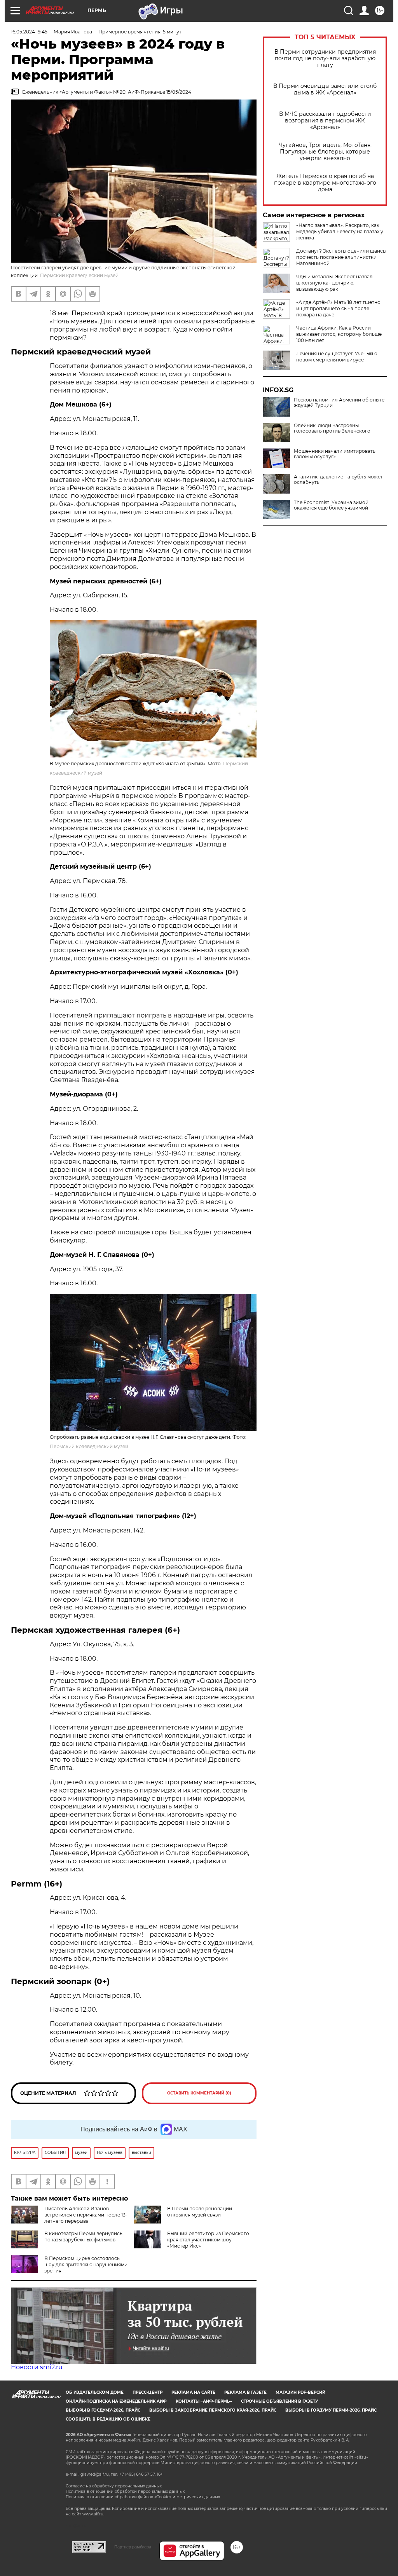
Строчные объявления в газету (279, 2401)
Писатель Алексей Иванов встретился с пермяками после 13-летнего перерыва (86, 2215)
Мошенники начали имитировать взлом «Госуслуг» (335, 454)
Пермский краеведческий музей (89, 1446)
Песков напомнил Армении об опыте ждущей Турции (339, 403)
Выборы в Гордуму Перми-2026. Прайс (331, 2410)
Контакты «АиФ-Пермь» (204, 2401)
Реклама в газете (245, 2392)
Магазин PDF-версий (300, 2392)
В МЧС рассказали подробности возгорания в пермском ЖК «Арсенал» (325, 121)
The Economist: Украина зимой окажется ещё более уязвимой (331, 505)
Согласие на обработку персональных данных (114, 2486)
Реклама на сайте (193, 2392)
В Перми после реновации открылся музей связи (200, 2212)
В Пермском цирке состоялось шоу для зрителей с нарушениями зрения (86, 2264)
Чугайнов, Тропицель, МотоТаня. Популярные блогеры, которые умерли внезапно (325, 152)
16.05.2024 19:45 (29, 32)
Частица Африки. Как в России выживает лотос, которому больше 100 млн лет (339, 334)
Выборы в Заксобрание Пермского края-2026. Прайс (213, 2410)
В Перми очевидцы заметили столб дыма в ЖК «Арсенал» (325, 89)
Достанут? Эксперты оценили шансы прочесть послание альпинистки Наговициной (341, 257)
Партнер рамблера (133, 2547)
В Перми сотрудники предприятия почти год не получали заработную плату (325, 58)
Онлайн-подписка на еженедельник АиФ (116, 2401)
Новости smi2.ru (37, 2367)
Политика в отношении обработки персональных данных (125, 2491)
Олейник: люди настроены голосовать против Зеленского (332, 428)
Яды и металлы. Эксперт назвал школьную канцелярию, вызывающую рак (334, 283)
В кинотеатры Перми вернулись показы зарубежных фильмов (83, 2237)
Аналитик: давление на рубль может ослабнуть (338, 480)
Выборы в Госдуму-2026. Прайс (103, 2410)
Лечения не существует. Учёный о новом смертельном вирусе (337, 357)
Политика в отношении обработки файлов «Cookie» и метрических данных (143, 2497)
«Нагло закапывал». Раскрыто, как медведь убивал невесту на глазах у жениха (340, 231)
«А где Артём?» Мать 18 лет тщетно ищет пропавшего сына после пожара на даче (338, 308)
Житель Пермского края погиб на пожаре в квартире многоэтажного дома (325, 183)
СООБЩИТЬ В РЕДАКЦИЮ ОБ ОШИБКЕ (108, 2419)
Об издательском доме (95, 2392)
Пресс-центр (148, 2392)
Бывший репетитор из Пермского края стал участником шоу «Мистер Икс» (208, 2240)
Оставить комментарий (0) (199, 2093)
